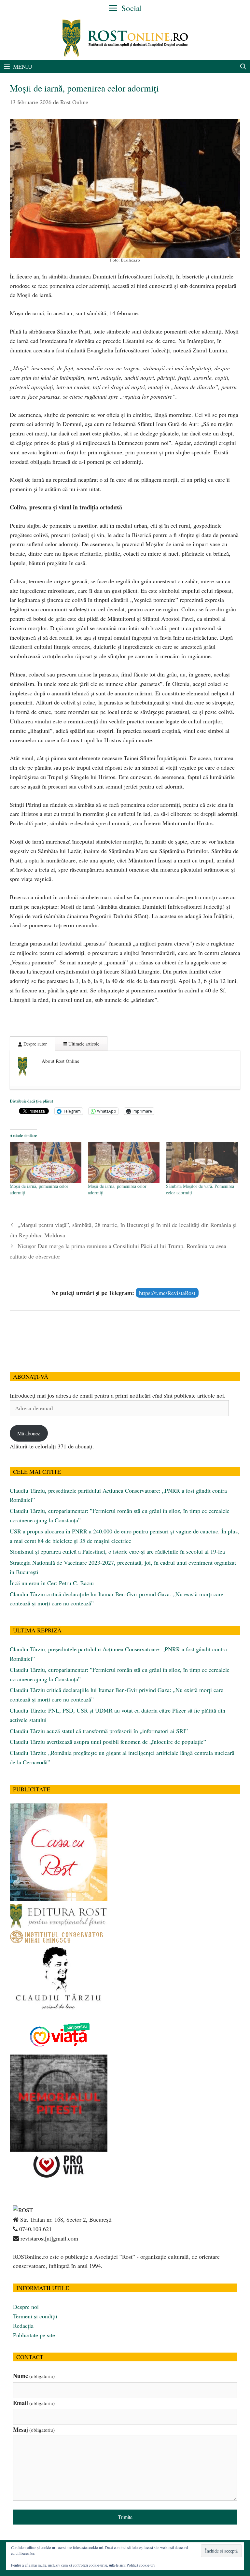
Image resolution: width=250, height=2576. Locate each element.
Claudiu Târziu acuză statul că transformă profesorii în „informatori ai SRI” (99, 1731)
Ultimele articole (83, 1044)
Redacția (23, 2326)
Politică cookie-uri (141, 2565)
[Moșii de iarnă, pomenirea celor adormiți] (46, 1162)
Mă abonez (29, 1433)
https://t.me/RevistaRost (167, 1293)
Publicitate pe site (34, 2335)
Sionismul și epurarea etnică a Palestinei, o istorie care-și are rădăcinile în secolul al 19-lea (117, 1551)
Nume (34, 2376)
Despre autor (35, 1044)
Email (34, 2403)
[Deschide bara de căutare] (243, 66)
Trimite (125, 2517)
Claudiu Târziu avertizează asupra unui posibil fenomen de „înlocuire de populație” (108, 1742)
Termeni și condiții (35, 2316)
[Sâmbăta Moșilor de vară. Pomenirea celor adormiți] (202, 1162)
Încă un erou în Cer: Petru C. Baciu (52, 1583)
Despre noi (26, 2307)
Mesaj (34, 2429)
